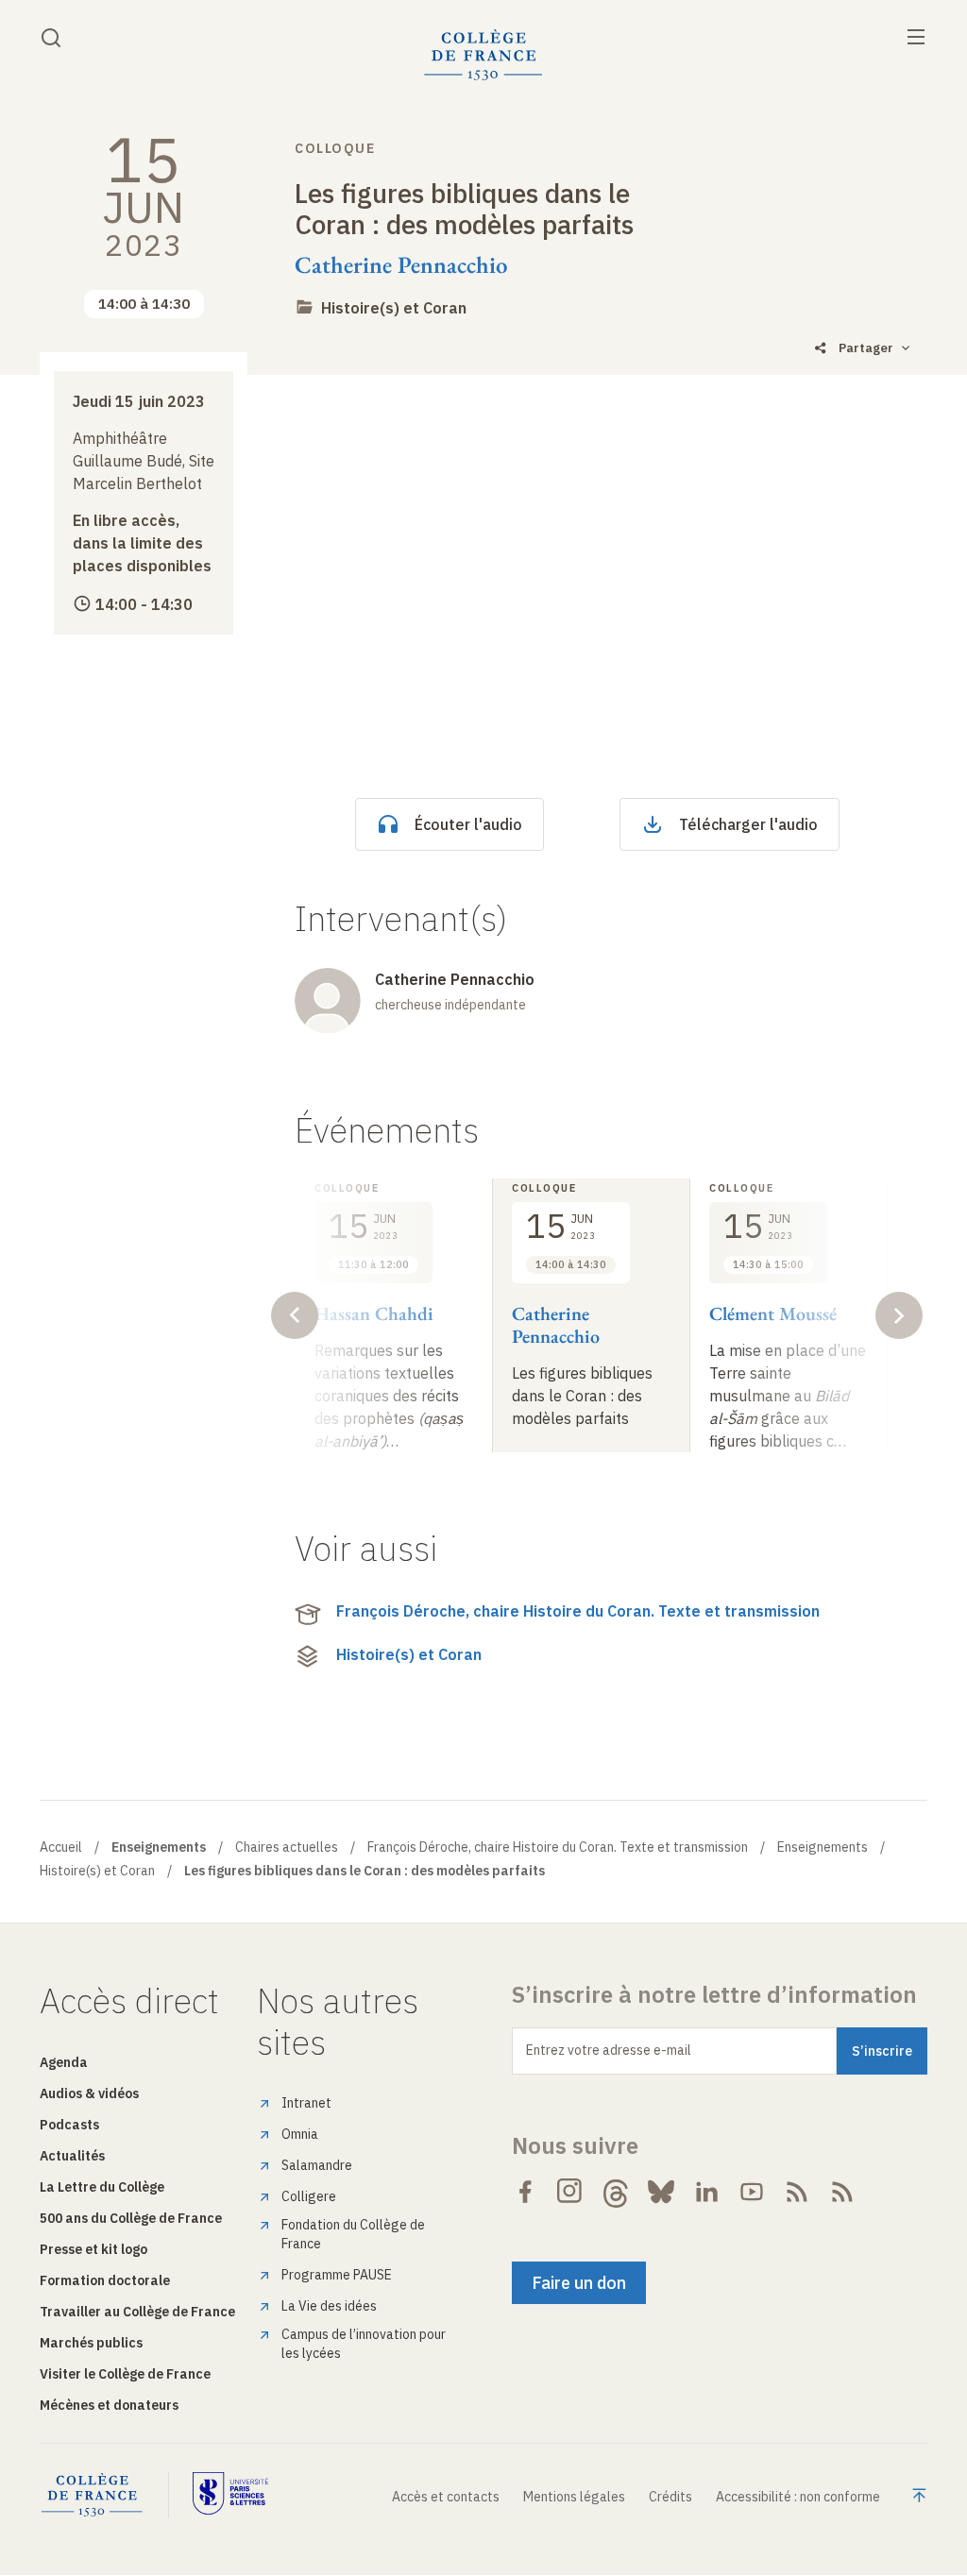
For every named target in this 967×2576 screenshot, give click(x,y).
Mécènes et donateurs (109, 2405)
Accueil (61, 1847)
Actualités (72, 2156)
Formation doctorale (105, 2280)
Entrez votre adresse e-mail (609, 2050)
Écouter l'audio (468, 824)
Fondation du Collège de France (353, 2234)
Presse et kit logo (93, 2249)
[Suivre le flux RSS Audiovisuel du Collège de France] (842, 2192)
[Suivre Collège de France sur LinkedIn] (706, 2192)
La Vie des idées (329, 2306)
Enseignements (823, 1847)
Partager (866, 348)
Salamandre (317, 2165)
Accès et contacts (446, 2497)
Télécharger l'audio (748, 824)
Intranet (306, 2103)
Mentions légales (574, 2497)
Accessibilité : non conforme (798, 2497)
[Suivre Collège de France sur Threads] (616, 2192)
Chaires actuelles (287, 1847)
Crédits (670, 2497)
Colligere (309, 2196)
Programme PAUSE (337, 2275)
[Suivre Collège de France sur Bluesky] (661, 2192)
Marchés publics (91, 2343)
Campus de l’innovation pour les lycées (364, 2344)
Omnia (300, 2134)
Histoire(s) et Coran (394, 308)
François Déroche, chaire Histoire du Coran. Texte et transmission (578, 1611)
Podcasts (69, 2125)
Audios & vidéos (89, 2093)
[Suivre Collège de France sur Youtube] (752, 2192)
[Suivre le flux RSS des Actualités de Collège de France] (797, 2192)
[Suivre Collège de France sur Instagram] (570, 2192)
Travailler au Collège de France (137, 2312)
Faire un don (579, 2283)
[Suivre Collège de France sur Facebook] (525, 2192)
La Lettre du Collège (102, 2187)
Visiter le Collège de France (125, 2374)
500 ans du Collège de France (131, 2218)
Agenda (64, 2062)
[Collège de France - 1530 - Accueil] (483, 55)
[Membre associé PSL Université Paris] (230, 2495)
